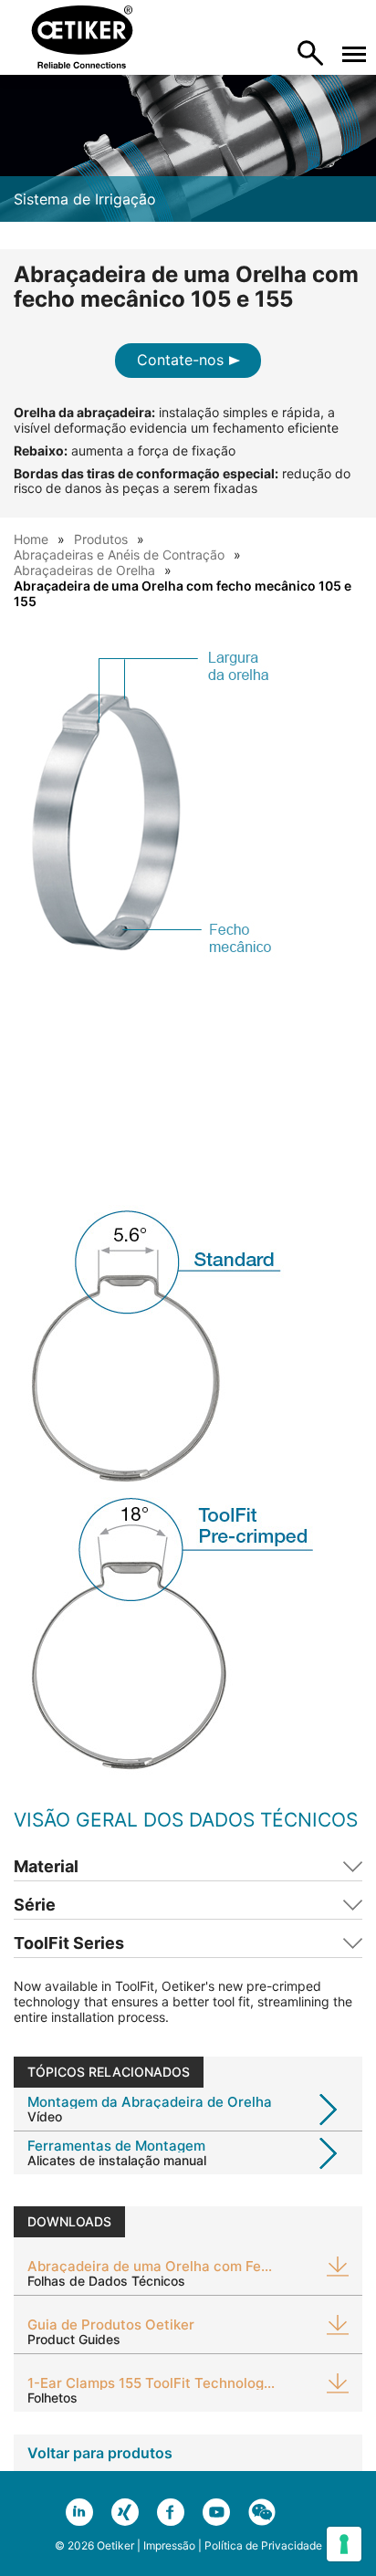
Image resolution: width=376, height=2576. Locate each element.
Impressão (169, 2545)
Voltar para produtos (100, 2453)
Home (31, 539)
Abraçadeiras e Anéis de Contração (119, 555)
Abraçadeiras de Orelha (84, 570)
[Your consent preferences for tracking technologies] (344, 2544)
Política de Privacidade (263, 2545)
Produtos (101, 539)
